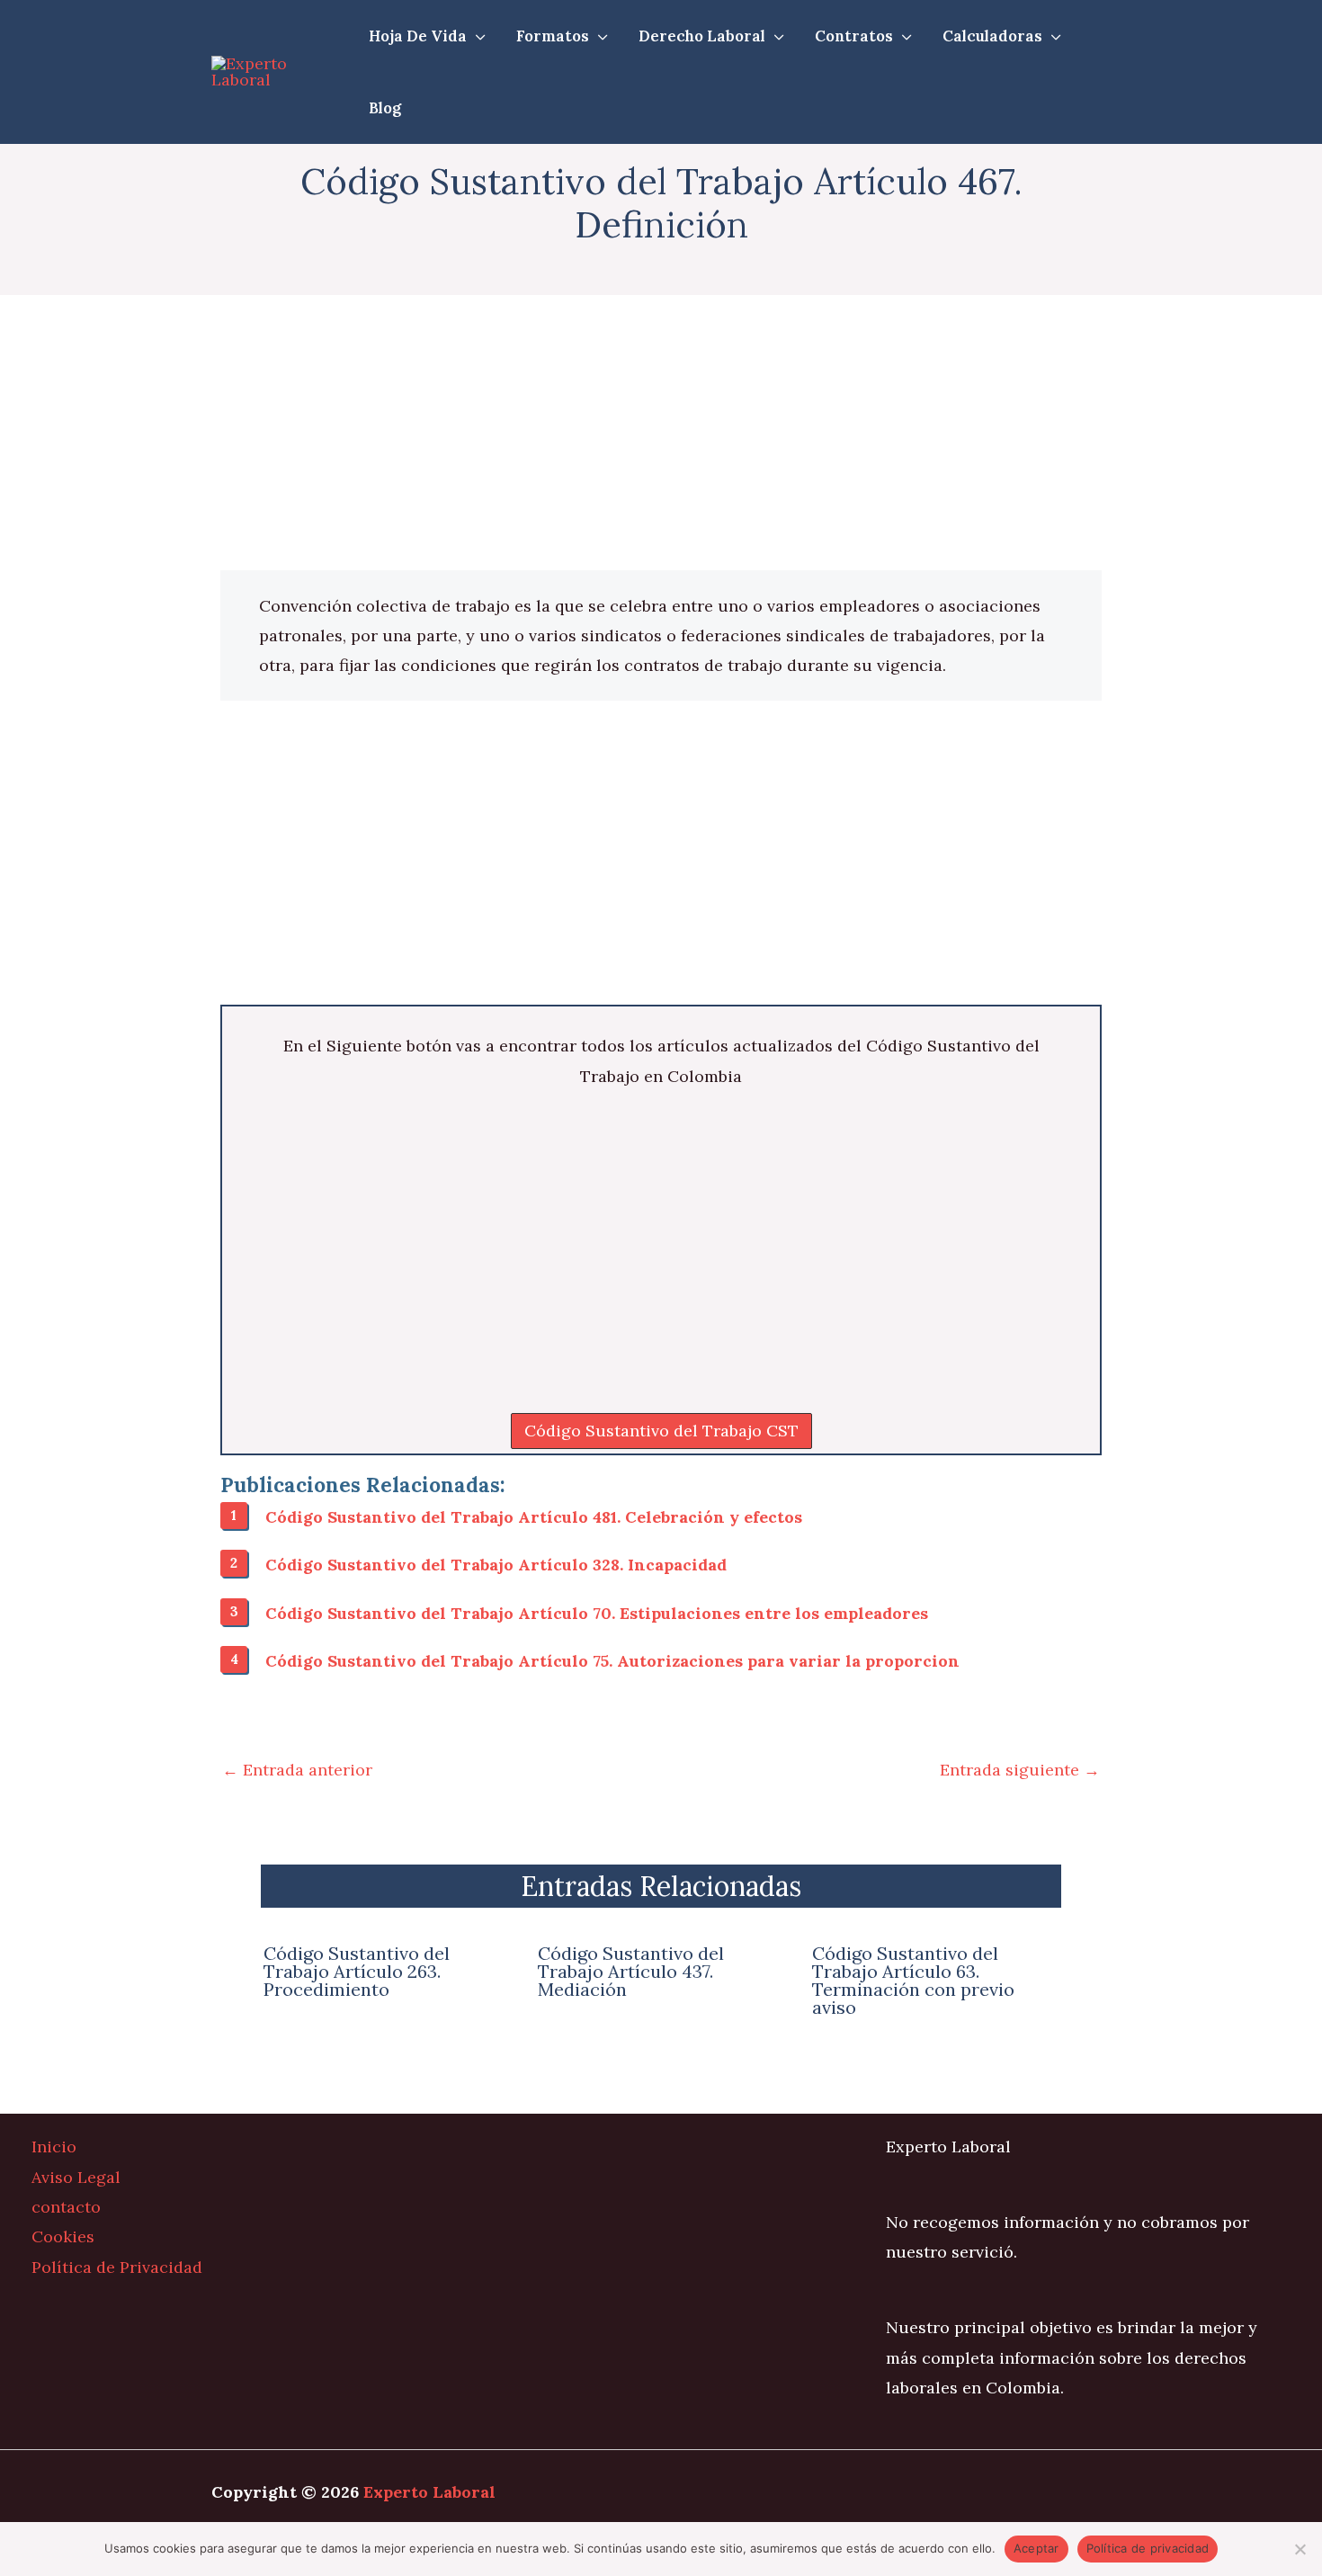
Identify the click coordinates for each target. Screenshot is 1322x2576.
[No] (1300, 2549)
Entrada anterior (297, 1770)
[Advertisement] (661, 437)
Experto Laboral (429, 2492)
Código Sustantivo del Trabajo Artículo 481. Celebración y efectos (534, 1517)
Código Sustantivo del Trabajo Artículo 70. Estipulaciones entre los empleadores (597, 1613)
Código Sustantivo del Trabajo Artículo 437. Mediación (631, 1971)
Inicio (54, 2147)
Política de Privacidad (117, 2267)
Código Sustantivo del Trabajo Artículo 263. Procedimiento (357, 1971)
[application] (476, 36)
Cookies (63, 2236)
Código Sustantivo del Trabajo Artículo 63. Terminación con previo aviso (913, 1980)
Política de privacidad (1148, 2548)
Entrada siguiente (1020, 1770)
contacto (66, 2207)
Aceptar (1036, 2548)
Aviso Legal (76, 2177)
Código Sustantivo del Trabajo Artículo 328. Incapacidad (496, 1565)
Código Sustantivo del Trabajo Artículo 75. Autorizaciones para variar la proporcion (612, 1661)
